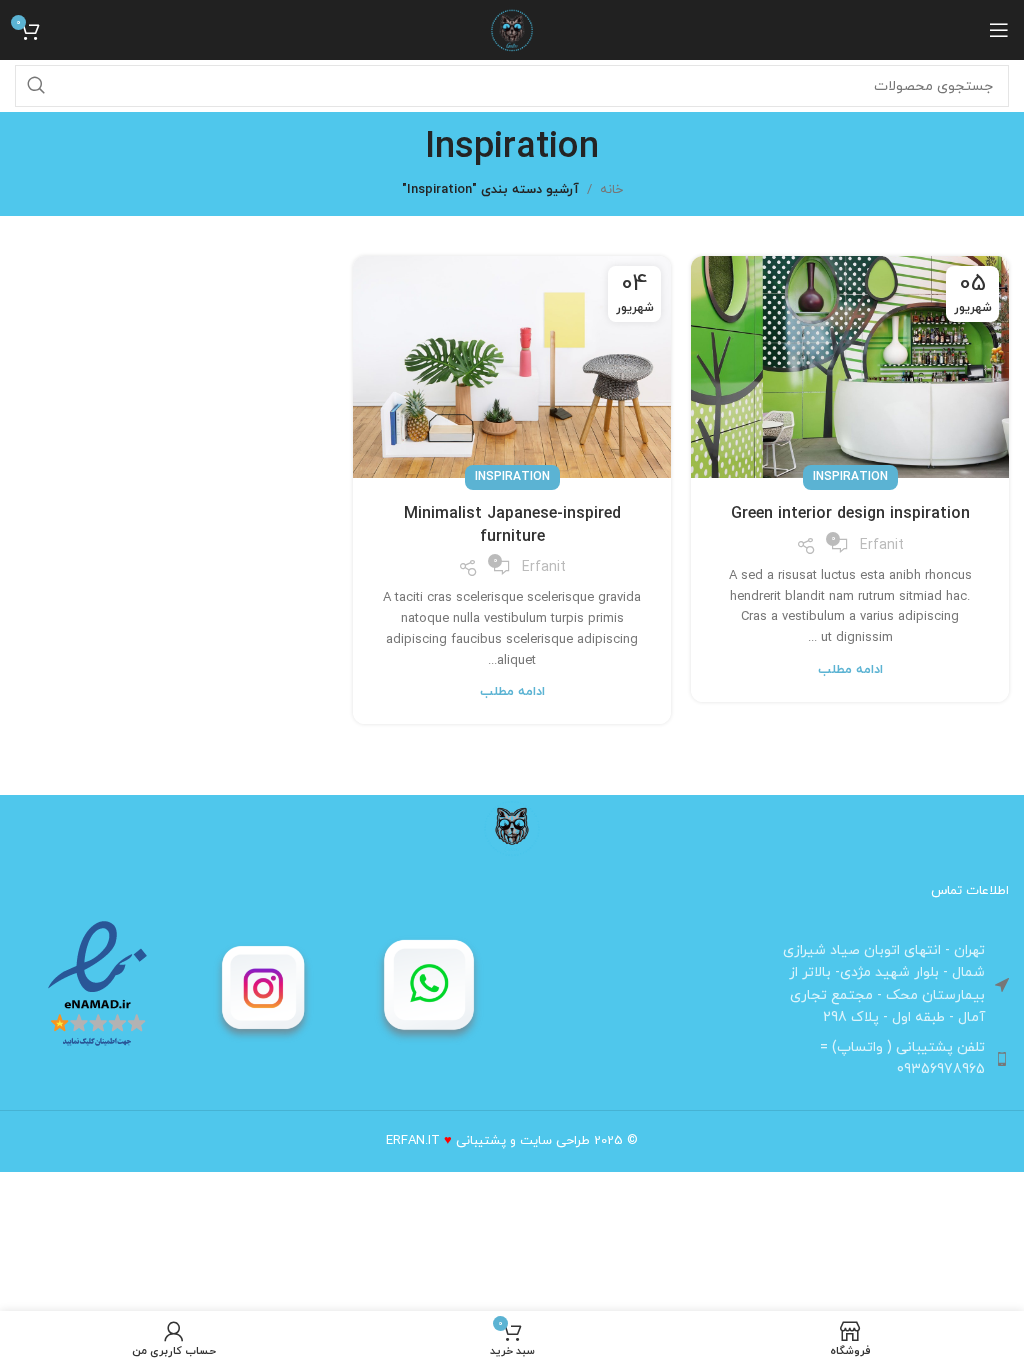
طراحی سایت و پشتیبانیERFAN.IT (488, 1141)
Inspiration (850, 477)
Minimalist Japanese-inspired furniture (512, 525)
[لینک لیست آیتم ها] (885, 1059)
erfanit (882, 545)
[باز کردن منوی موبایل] (999, 30)
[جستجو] (36, 86)
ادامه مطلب (850, 670)
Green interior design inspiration (850, 514)
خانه (611, 190)
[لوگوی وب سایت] (512, 29)
